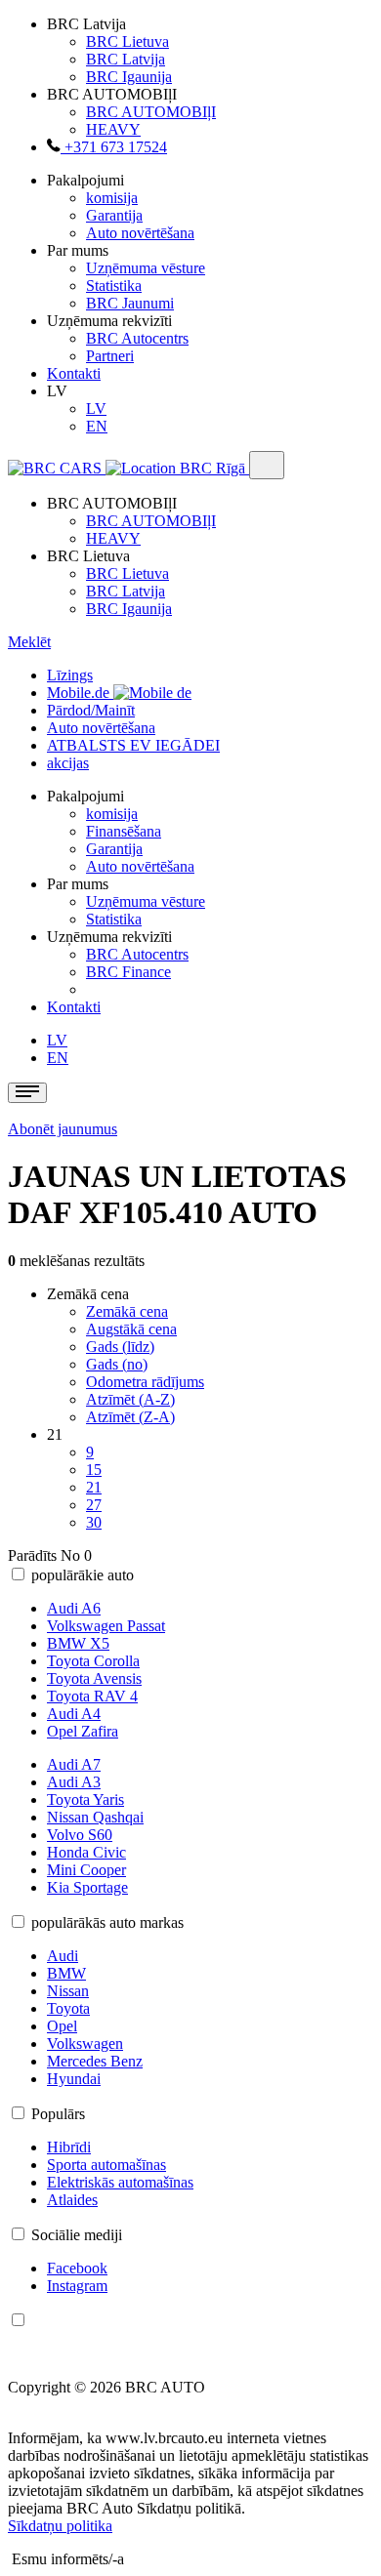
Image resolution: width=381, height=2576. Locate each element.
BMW (66, 1973)
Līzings (70, 675)
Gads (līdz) (120, 1347)
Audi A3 (74, 1782)
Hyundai (74, 2079)
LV (96, 409)
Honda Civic (86, 1852)
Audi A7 (74, 1764)
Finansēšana (124, 831)
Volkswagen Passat (106, 1626)
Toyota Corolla (93, 1661)
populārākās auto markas (107, 1922)
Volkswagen (85, 2044)
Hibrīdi (69, 2147)
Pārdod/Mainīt (91, 710)
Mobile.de (80, 693)
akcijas (68, 763)
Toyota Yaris (85, 1799)
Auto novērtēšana (140, 233)
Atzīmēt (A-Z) (130, 1399)
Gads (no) (117, 1364)
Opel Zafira (83, 1731)
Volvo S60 (80, 1835)
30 (94, 1522)
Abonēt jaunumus (63, 1129)
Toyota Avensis (94, 1678)
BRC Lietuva (127, 41)
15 (94, 1470)
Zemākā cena (127, 1311)
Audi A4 (74, 1714)
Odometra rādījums (145, 1382)
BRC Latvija (126, 59)
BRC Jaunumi (130, 303)
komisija (112, 198)
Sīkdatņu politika (60, 2526)
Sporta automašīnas (106, 2165)
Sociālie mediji (77, 2235)
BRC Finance (128, 972)
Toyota (68, 2008)
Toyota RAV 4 (92, 1696)
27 (94, 1505)
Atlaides (72, 2200)
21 (94, 1487)
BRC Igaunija (129, 77)
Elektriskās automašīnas (120, 2182)
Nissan (68, 1991)
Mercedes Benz (95, 2061)
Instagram (77, 2286)
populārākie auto (83, 1575)
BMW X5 (78, 1643)
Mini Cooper (86, 1870)
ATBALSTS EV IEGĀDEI (133, 745)
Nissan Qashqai (95, 1817)
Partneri (110, 356)
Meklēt (29, 642)
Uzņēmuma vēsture (146, 268)
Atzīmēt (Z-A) (130, 1417)
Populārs (58, 2114)
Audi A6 (74, 1608)
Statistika (114, 286)
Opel (62, 2026)
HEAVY (113, 129)
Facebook (77, 2268)
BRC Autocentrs (137, 338)
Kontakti (74, 373)
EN (97, 426)
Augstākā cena (131, 1329)
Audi (63, 1956)
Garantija (114, 215)
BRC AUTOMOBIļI (151, 112)
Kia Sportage (87, 1887)
